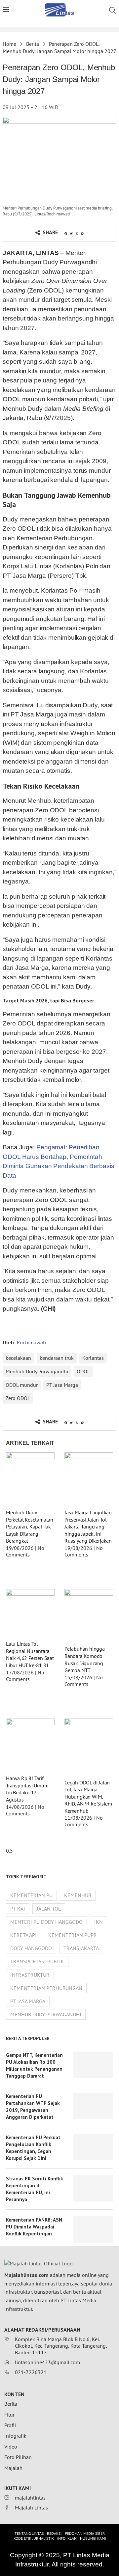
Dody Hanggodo (31, 1948)
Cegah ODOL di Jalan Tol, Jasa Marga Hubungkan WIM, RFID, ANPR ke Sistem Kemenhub (88, 1797)
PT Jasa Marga (62, 1385)
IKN (99, 1922)
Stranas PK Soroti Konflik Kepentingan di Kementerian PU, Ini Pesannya (35, 2189)
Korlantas (93, 1358)
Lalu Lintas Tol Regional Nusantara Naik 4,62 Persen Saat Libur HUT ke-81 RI (30, 1654)
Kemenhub (78, 1895)
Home (9, 44)
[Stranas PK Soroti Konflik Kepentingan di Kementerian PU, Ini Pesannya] (93, 2188)
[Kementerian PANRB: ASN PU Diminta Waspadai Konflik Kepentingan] (93, 2229)
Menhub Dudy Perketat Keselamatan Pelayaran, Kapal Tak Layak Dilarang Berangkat (30, 1526)
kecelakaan (18, 1358)
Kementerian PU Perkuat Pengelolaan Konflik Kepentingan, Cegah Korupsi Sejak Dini (33, 2148)
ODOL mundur (22, 1385)
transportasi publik (37, 1961)
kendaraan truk (57, 1358)
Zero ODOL (18, 1398)
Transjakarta (81, 1948)
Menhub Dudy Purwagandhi (37, 1371)
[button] (66, 234)
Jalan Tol (49, 1909)
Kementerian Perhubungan (46, 1988)
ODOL (83, 1371)
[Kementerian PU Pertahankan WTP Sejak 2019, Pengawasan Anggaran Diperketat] (93, 2106)
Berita (33, 44)
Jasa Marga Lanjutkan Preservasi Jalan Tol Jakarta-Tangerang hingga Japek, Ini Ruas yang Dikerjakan (88, 1526)
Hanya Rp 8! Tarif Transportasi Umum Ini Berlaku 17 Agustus (27, 1789)
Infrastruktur (30, 1975)
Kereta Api (23, 1935)
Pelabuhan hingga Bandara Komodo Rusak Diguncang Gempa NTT (85, 1659)
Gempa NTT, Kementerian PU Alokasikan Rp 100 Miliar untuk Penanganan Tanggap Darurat (34, 2065)
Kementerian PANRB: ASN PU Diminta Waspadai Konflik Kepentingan (34, 2227)
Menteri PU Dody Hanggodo (46, 1922)
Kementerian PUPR (73, 1935)
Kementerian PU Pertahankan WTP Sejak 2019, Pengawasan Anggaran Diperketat (33, 2107)
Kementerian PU (31, 1895)
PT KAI (18, 1909)
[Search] (112, 10)
